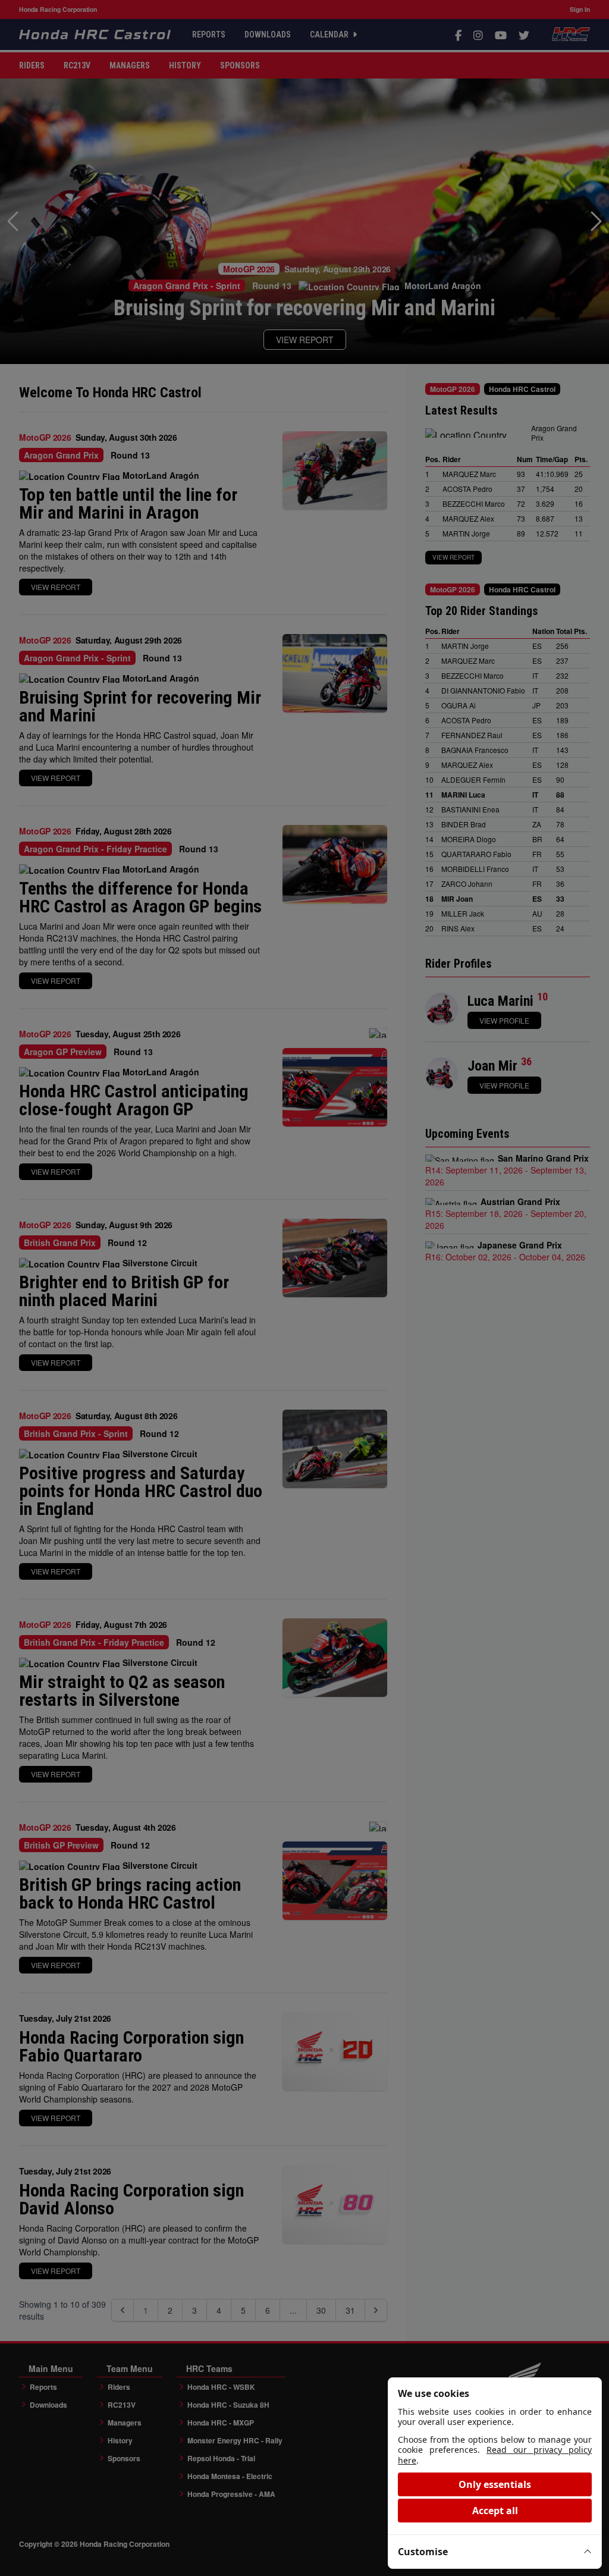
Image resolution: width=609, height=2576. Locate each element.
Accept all (495, 2511)
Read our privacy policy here (495, 2455)
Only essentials (495, 2484)
